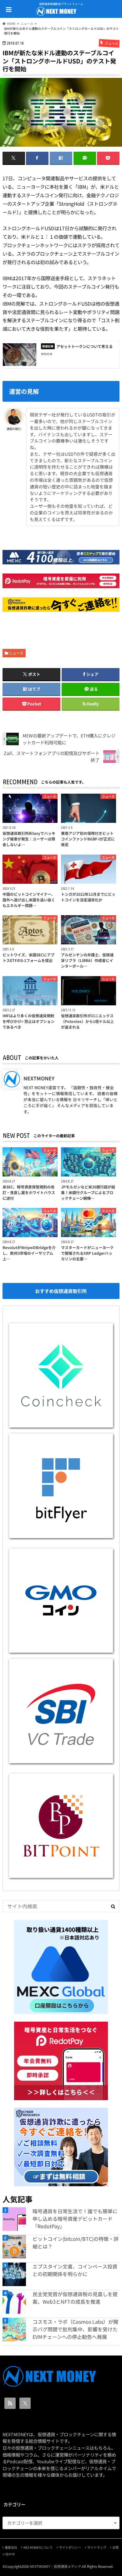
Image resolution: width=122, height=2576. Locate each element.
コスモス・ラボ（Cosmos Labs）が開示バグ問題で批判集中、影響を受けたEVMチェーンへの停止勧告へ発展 (75, 2329)
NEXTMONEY (39, 1078)
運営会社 (11, 2547)
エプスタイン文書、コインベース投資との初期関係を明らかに (75, 2270)
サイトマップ (97, 2547)
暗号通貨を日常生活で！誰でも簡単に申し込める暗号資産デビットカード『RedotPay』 (75, 2219)
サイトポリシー (70, 2547)
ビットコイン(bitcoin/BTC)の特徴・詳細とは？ (76, 2242)
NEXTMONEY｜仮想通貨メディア (55, 2566)
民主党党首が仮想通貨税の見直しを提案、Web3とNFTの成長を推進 (75, 2298)
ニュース (16, 653)
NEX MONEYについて (38, 2547)
